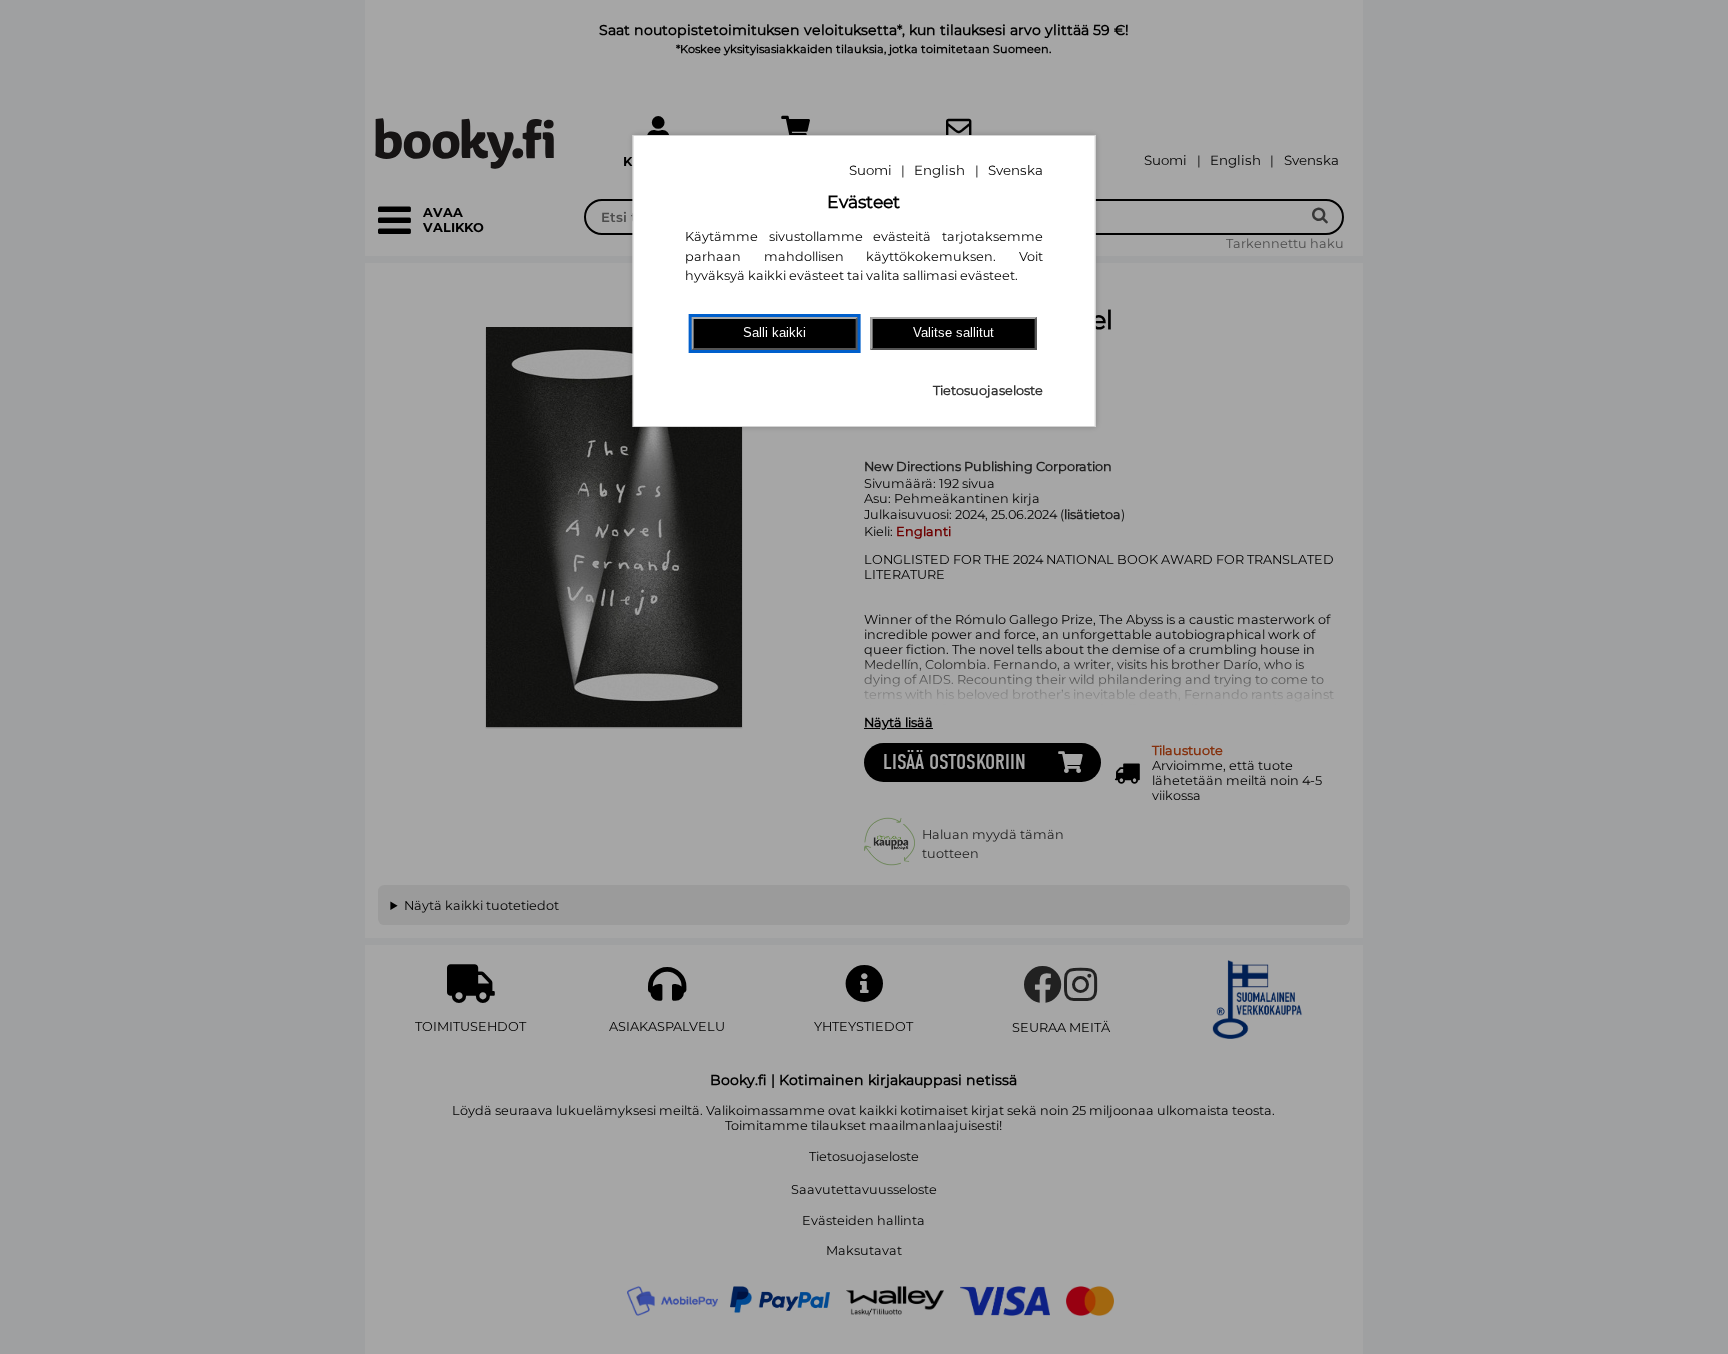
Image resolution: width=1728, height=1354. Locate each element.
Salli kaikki (774, 332)
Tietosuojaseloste (988, 390)
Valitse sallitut (953, 332)
